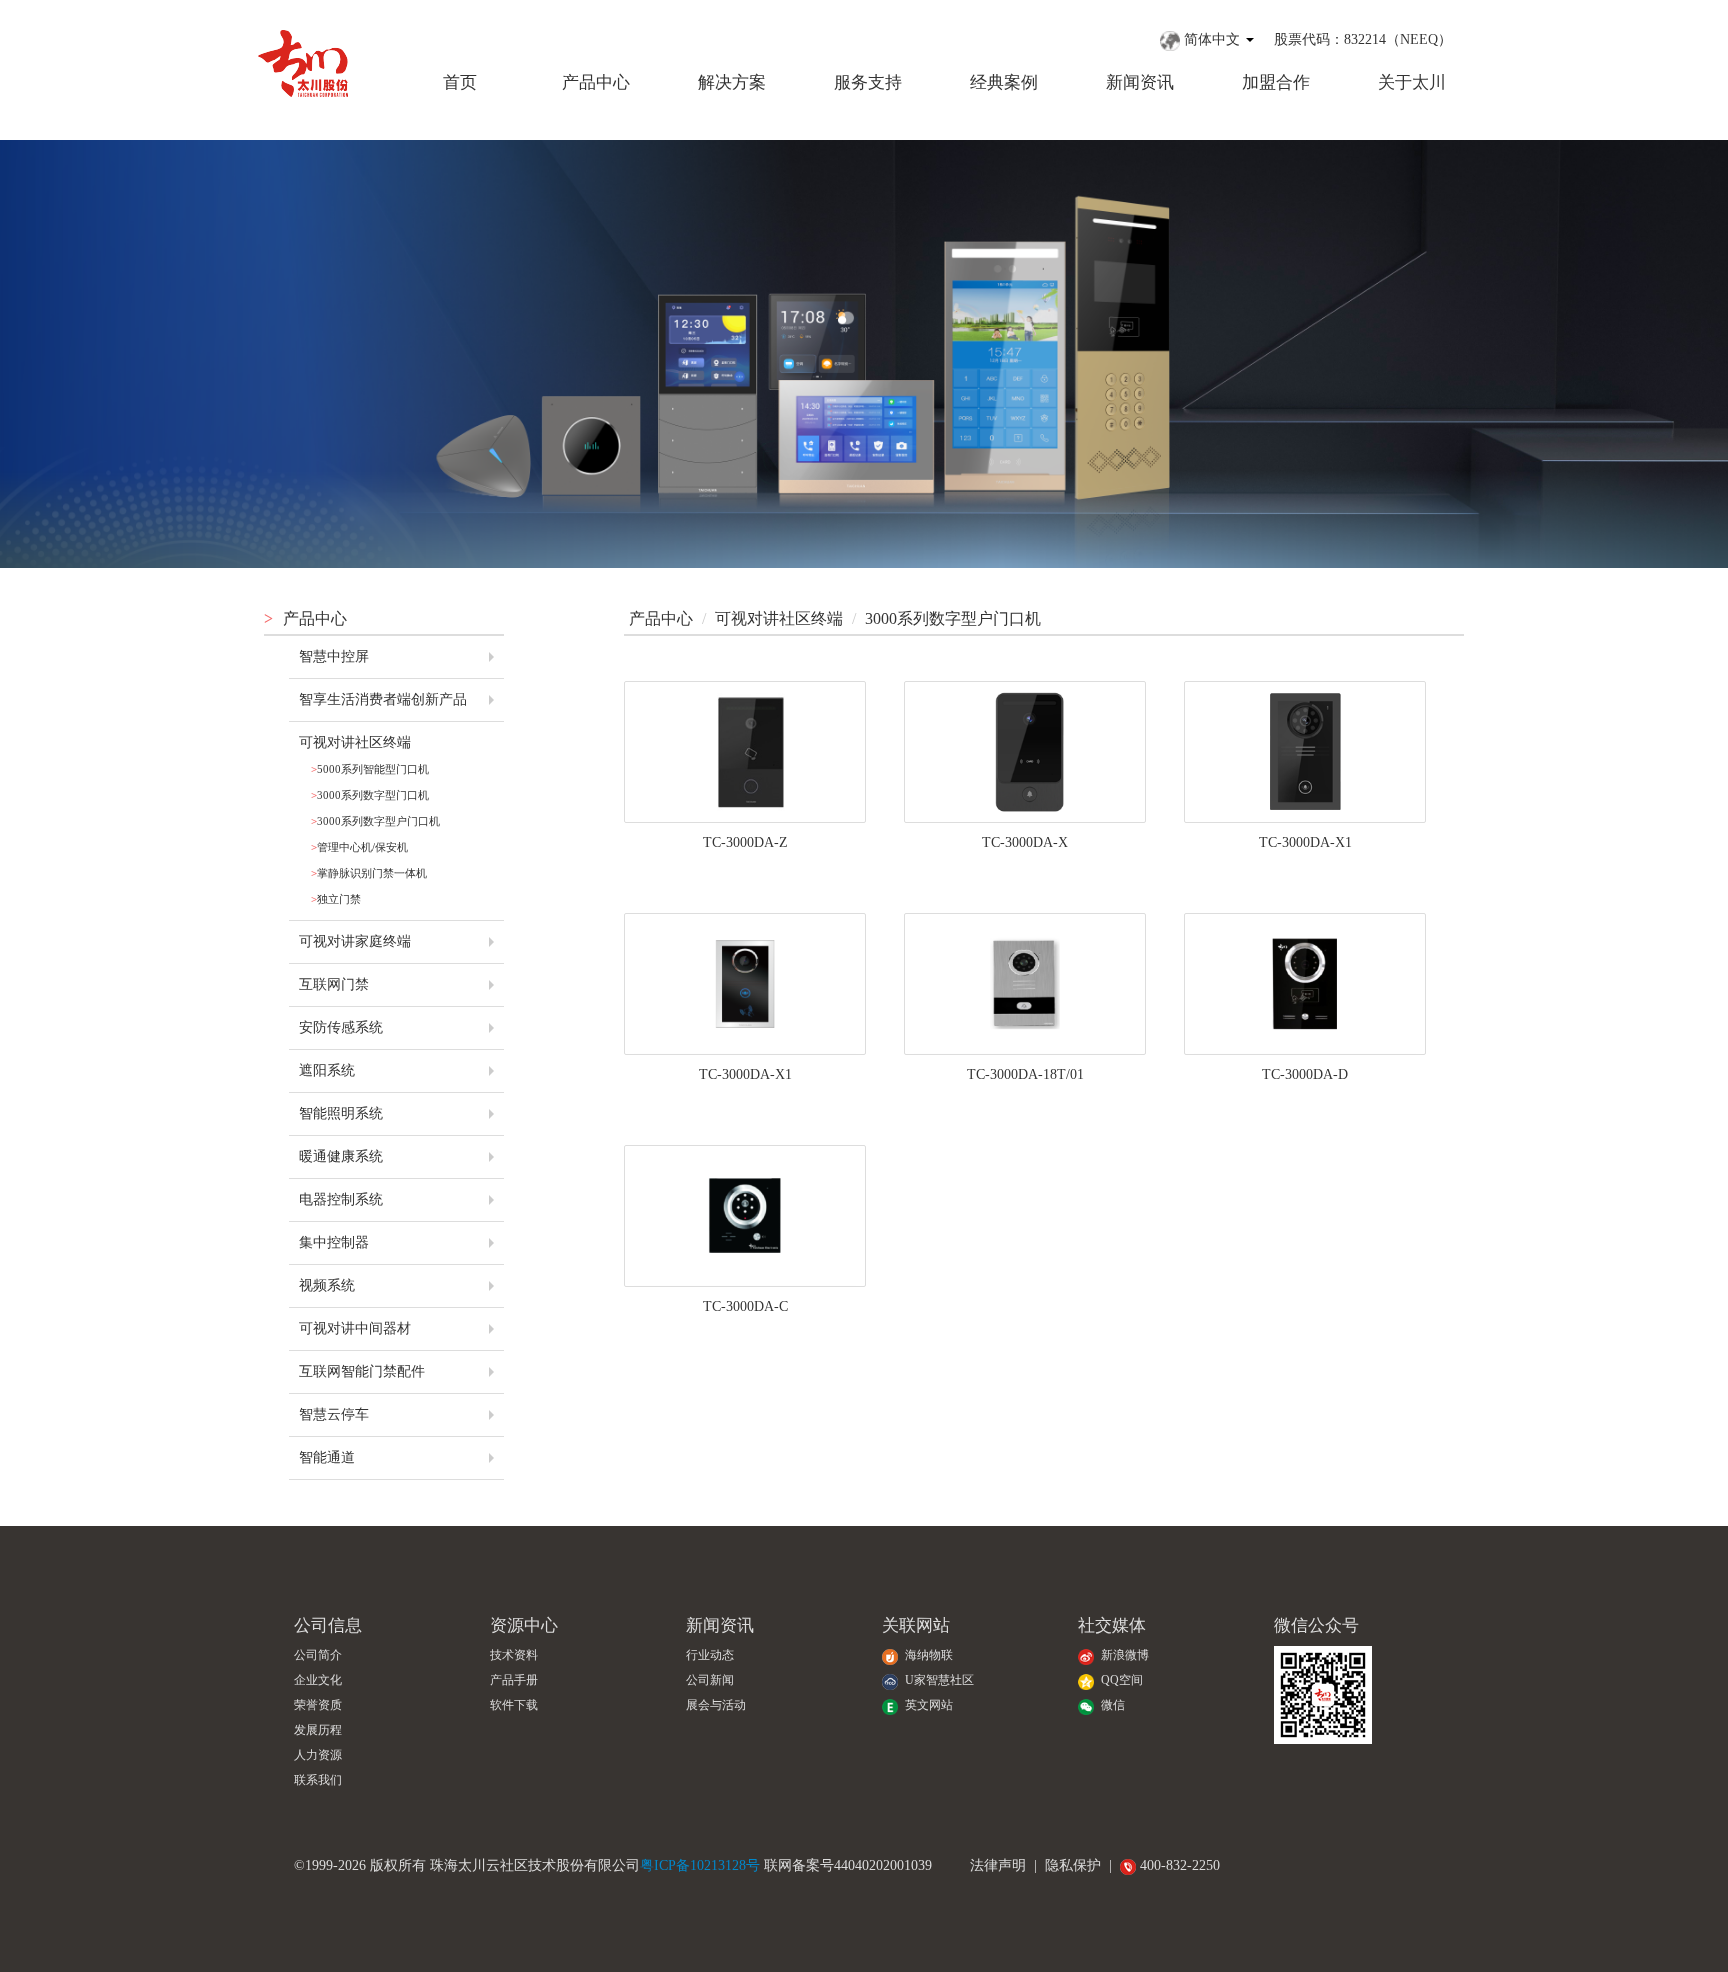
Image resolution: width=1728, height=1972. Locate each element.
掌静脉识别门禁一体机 (369, 873)
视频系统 (327, 1285)
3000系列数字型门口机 (370, 795)
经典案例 (1004, 82)
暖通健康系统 (341, 1156)
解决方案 (732, 82)
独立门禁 (336, 899)
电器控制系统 (341, 1199)
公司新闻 (710, 1680)
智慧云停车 (334, 1414)
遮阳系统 (327, 1070)
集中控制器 (334, 1242)
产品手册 (514, 1680)
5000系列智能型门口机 (370, 769)
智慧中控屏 (334, 656)
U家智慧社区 (938, 1680)
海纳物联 (927, 1655)
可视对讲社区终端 (355, 742)
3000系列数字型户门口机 (375, 821)
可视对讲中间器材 (355, 1328)
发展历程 (318, 1730)
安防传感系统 (341, 1027)
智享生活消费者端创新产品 (383, 699)
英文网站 (927, 1705)
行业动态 (710, 1655)
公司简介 (318, 1655)
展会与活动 (716, 1705)
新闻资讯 (1140, 82)
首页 (460, 82)
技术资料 (514, 1655)
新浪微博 (1123, 1655)
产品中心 (596, 82)
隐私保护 (1073, 1865)
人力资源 (318, 1755)
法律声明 (998, 1865)
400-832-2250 (1178, 1865)
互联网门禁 (334, 984)
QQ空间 (1120, 1680)
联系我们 (318, 1780)
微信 (1111, 1705)
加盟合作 (1276, 82)
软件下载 (514, 1705)
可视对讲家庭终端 (355, 941)
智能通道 (327, 1457)
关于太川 (1412, 82)
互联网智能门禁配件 (362, 1371)
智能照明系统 (341, 1113)
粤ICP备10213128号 (700, 1865)
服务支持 (868, 82)
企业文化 (318, 1680)
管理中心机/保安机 (359, 847)
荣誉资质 (318, 1705)
